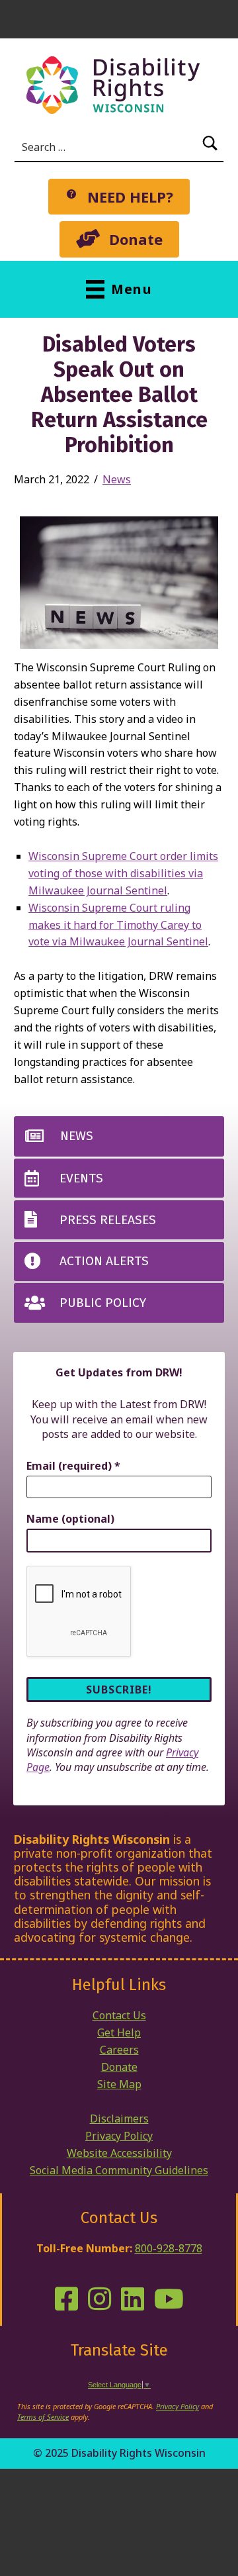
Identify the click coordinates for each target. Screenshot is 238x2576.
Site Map (119, 2084)
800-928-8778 (169, 2248)
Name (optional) (70, 1519)
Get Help (119, 2032)
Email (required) (73, 1466)
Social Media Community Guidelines (119, 2170)
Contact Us (119, 2015)
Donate (119, 2067)
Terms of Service (43, 2417)
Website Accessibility (119, 2153)
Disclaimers (119, 2119)
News (117, 479)
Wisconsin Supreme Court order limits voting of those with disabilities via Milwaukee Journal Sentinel (123, 873)
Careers (119, 2050)
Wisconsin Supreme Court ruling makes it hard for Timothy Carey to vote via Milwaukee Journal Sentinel (118, 925)
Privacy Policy (119, 2136)
